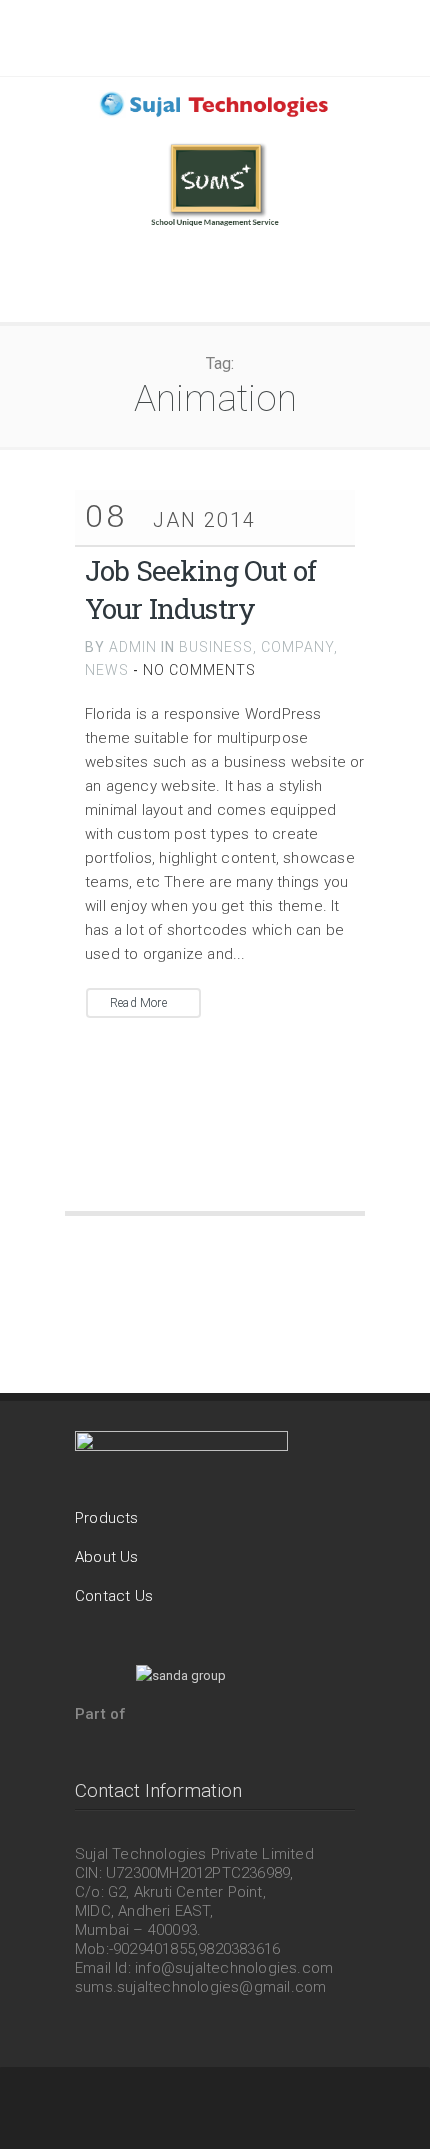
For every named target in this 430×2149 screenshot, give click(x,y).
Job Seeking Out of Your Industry (200, 589)
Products (107, 1518)
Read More (138, 1003)
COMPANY (297, 647)
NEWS (107, 670)
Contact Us (114, 1596)
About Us (107, 1557)
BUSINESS (216, 647)
